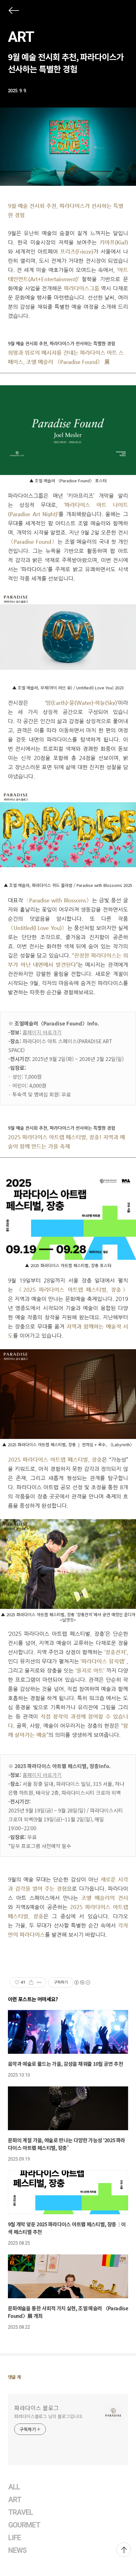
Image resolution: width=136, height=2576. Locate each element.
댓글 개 (14, 2377)
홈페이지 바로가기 (42, 1032)
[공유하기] (31, 1982)
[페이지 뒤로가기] (13, 12)
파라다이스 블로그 (37, 2408)
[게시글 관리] (39, 1982)
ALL (14, 2487)
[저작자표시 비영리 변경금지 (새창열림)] (82, 1982)
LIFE (15, 2538)
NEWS (17, 2550)
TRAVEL (21, 2512)
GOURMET (24, 2525)
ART (21, 37)
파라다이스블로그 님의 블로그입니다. (49, 2416)
